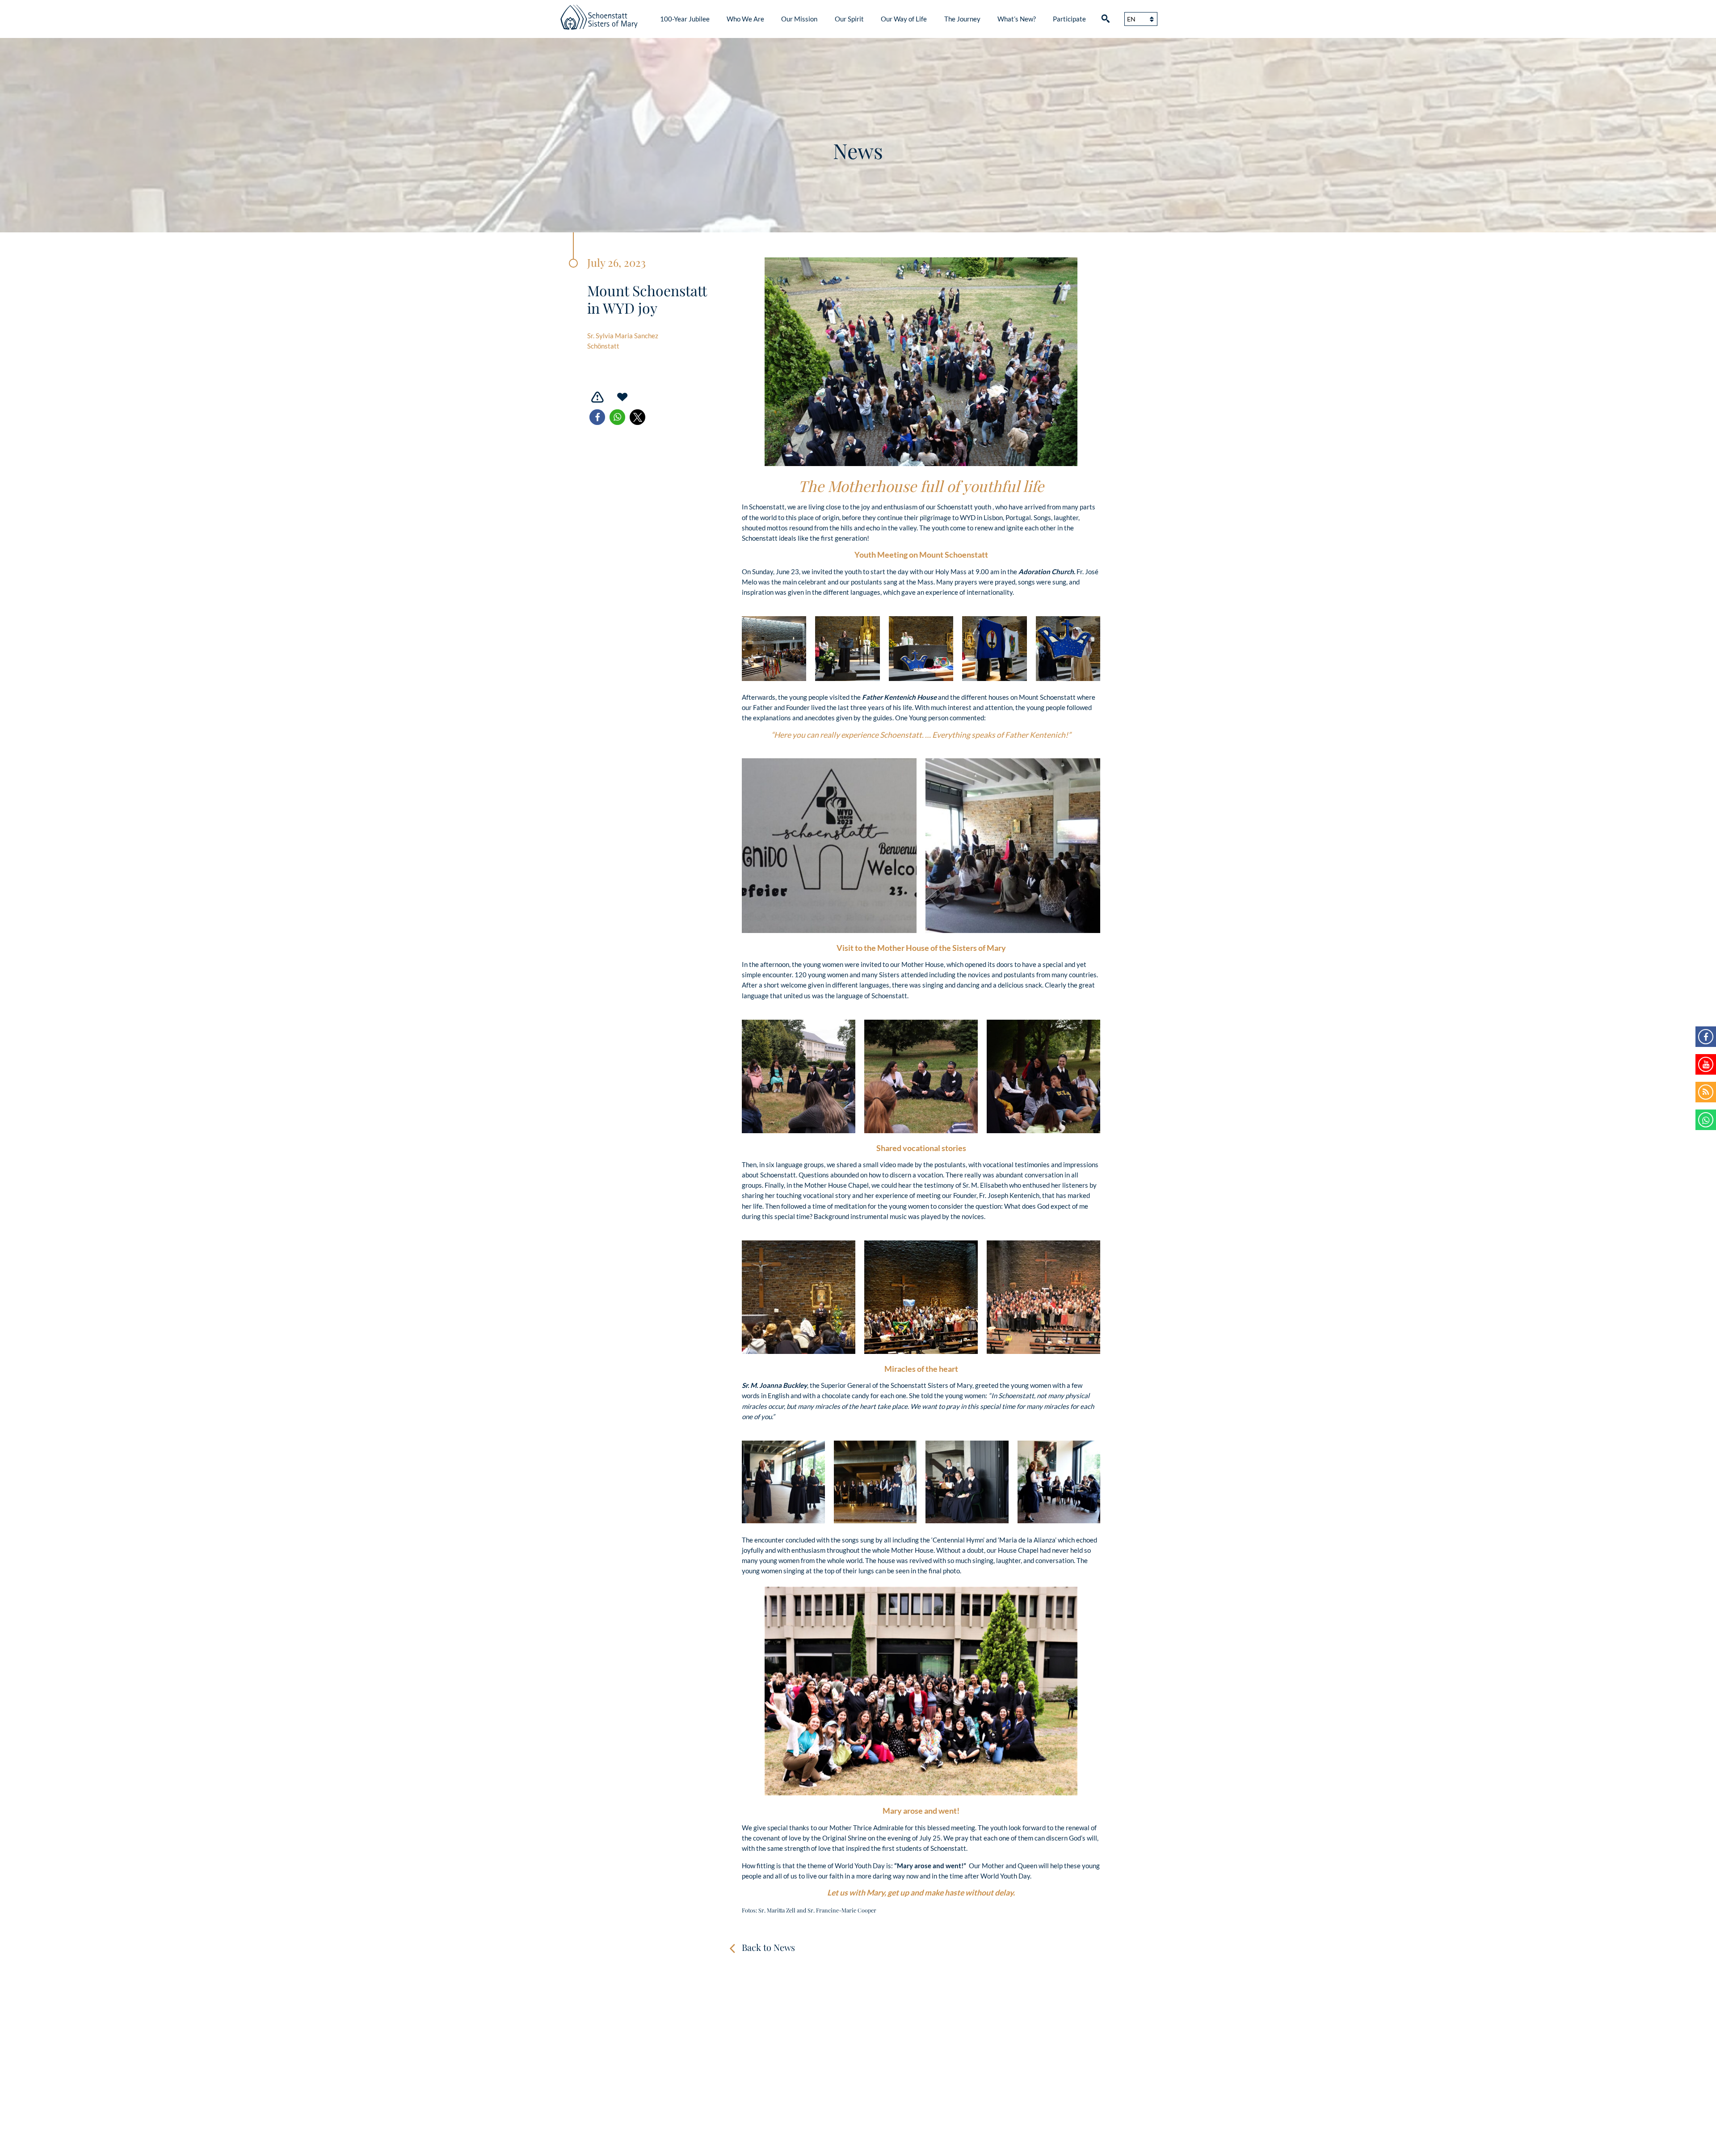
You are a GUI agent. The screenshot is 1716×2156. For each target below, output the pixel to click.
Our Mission (799, 19)
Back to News (768, 1947)
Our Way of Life (904, 19)
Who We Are (745, 19)
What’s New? (1017, 19)
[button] (597, 417)
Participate (1069, 19)
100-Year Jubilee (685, 19)
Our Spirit (849, 19)
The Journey (962, 19)
